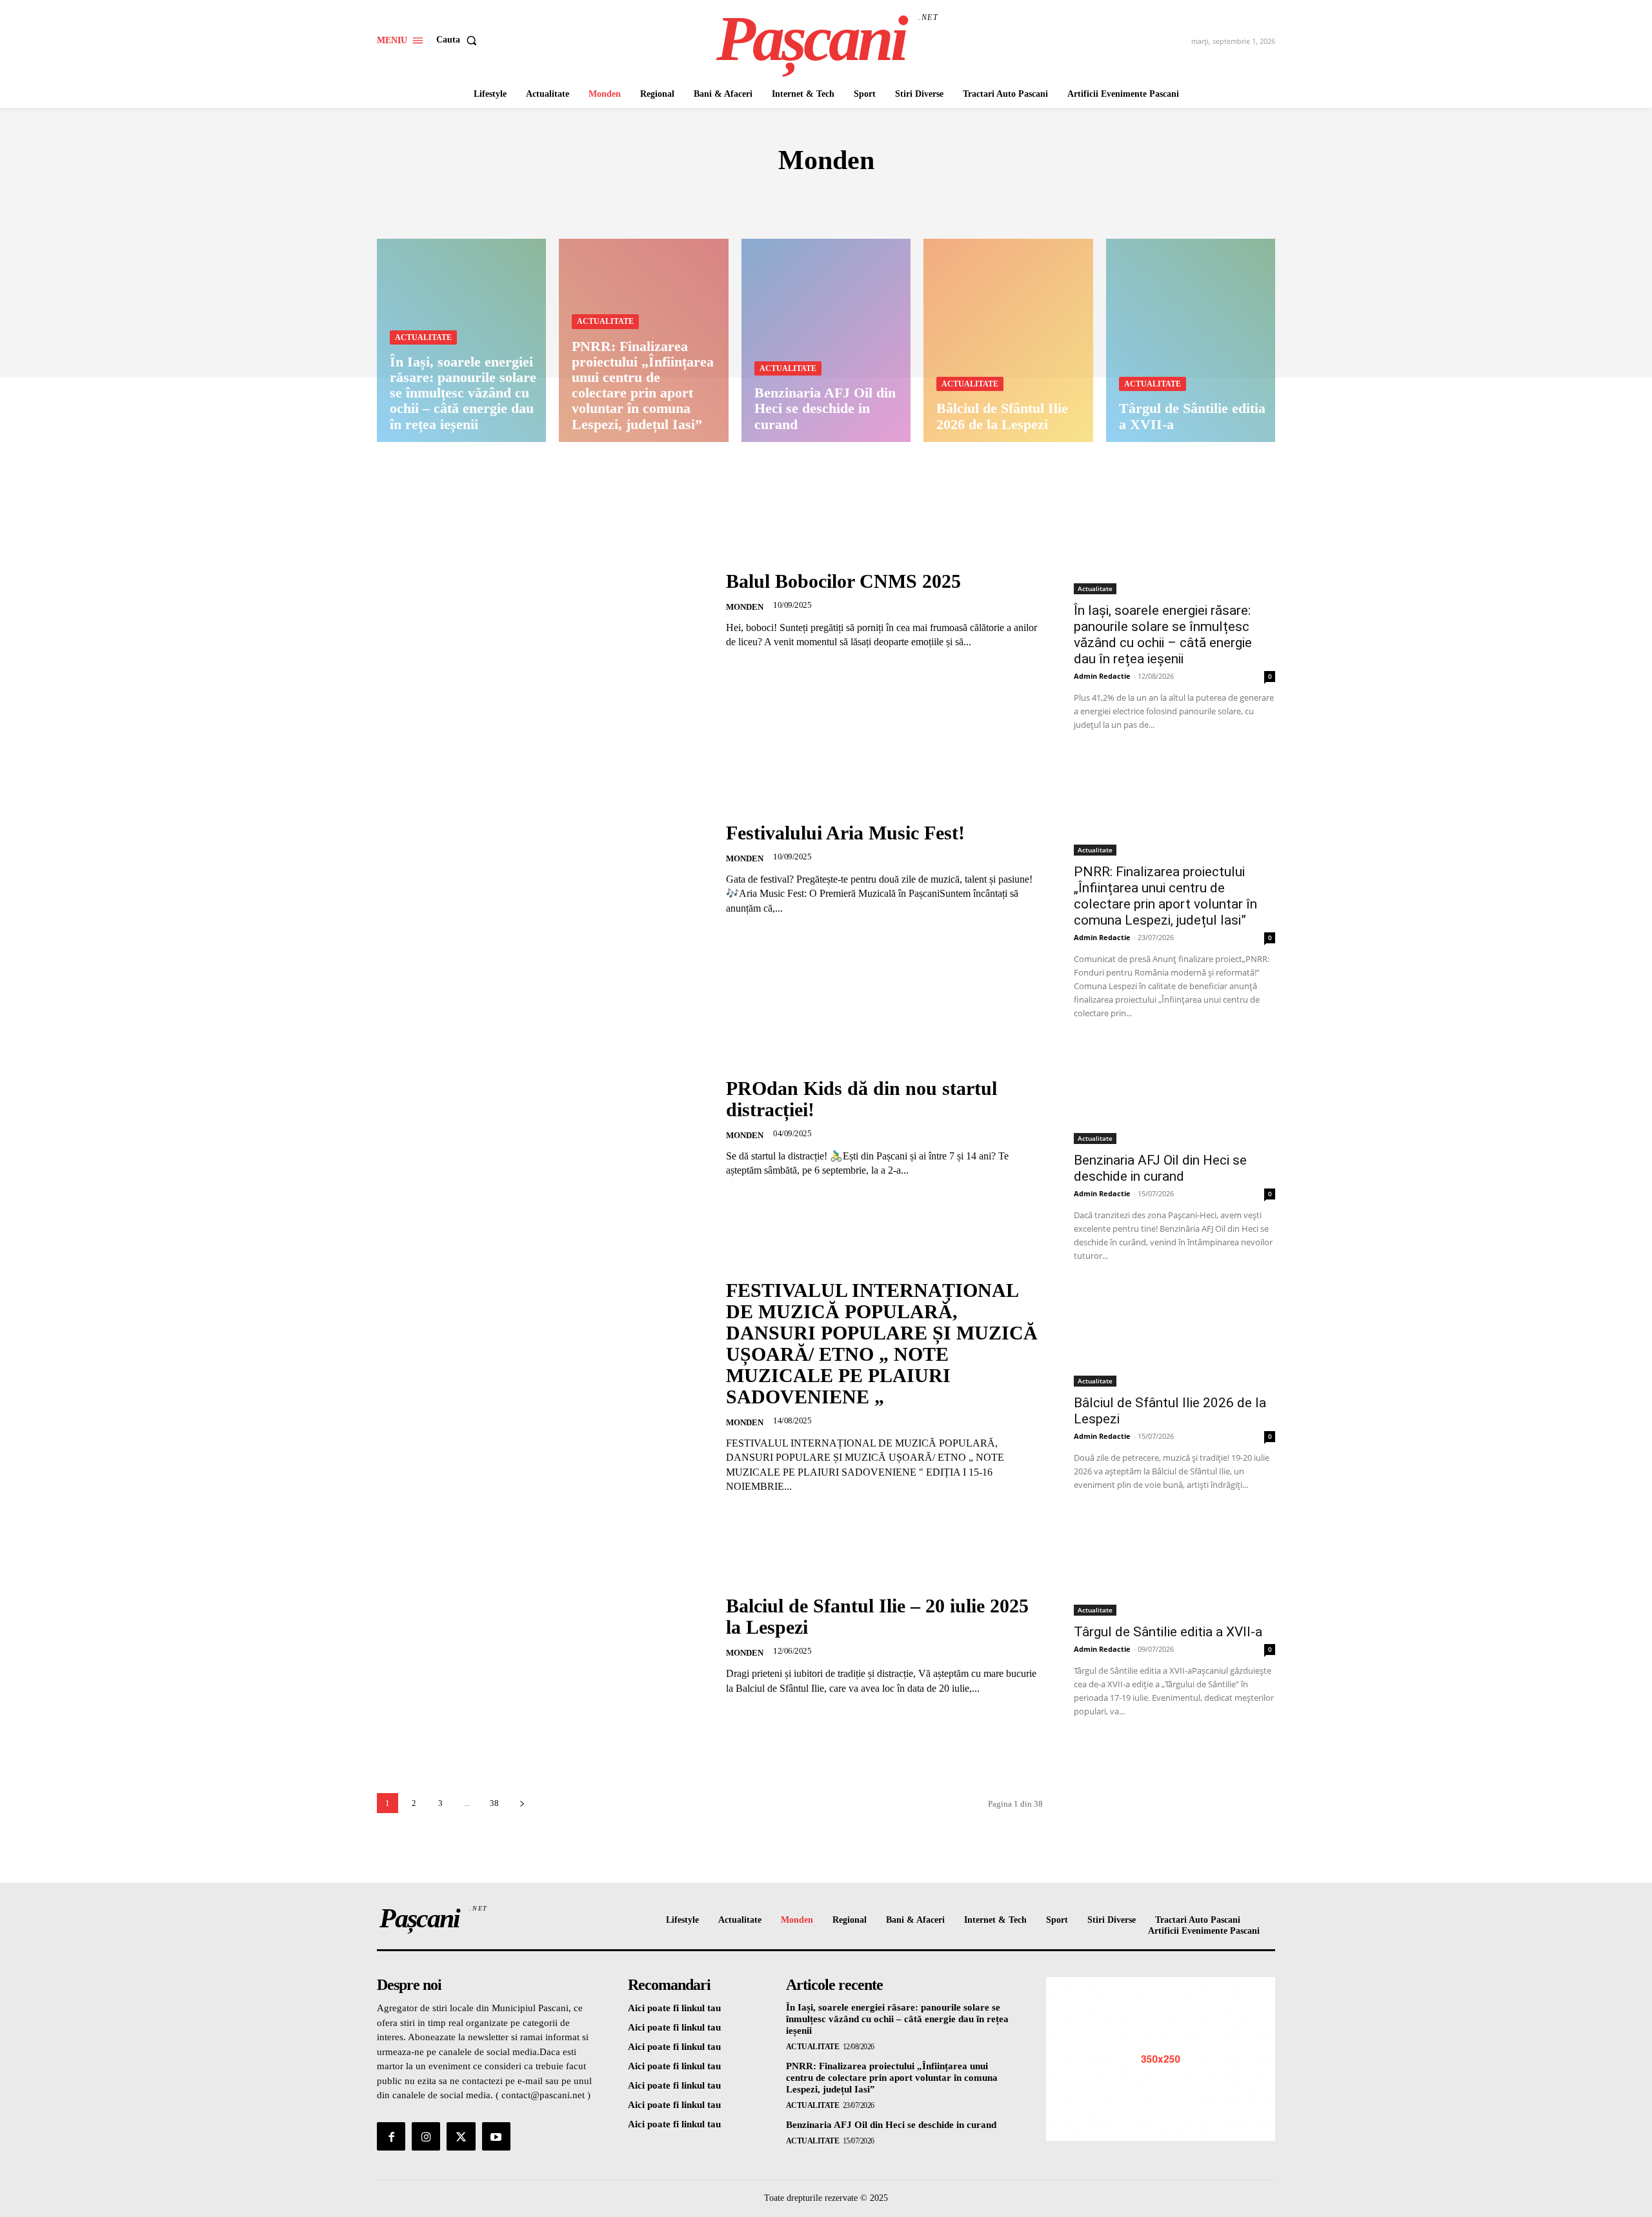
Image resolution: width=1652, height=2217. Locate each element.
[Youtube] (496, 2136)
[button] (459, 40)
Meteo (952, 199)
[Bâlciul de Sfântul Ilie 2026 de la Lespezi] (1008, 340)
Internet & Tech (755, 199)
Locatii (901, 199)
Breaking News (655, 199)
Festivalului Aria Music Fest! (845, 833)
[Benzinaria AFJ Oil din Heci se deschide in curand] (826, 340)
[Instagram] (426, 2136)
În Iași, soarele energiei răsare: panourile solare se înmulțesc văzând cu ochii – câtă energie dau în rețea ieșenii (1163, 635)
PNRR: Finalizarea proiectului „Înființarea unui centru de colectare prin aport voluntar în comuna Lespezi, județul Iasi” (1165, 896)
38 (494, 1803)
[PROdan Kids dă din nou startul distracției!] (543, 1128)
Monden (1005, 199)
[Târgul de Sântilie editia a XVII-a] (1191, 340)
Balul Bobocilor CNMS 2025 (843, 581)
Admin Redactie (1102, 676)
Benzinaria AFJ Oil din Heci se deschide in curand (1160, 1168)
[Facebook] (391, 2136)
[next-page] (522, 1803)
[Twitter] (461, 2136)
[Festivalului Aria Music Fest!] (543, 869)
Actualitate (423, 337)
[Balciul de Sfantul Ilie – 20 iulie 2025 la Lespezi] (543, 1646)
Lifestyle (841, 199)
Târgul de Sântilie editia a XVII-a (1168, 1632)
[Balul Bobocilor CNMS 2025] (543, 610)
